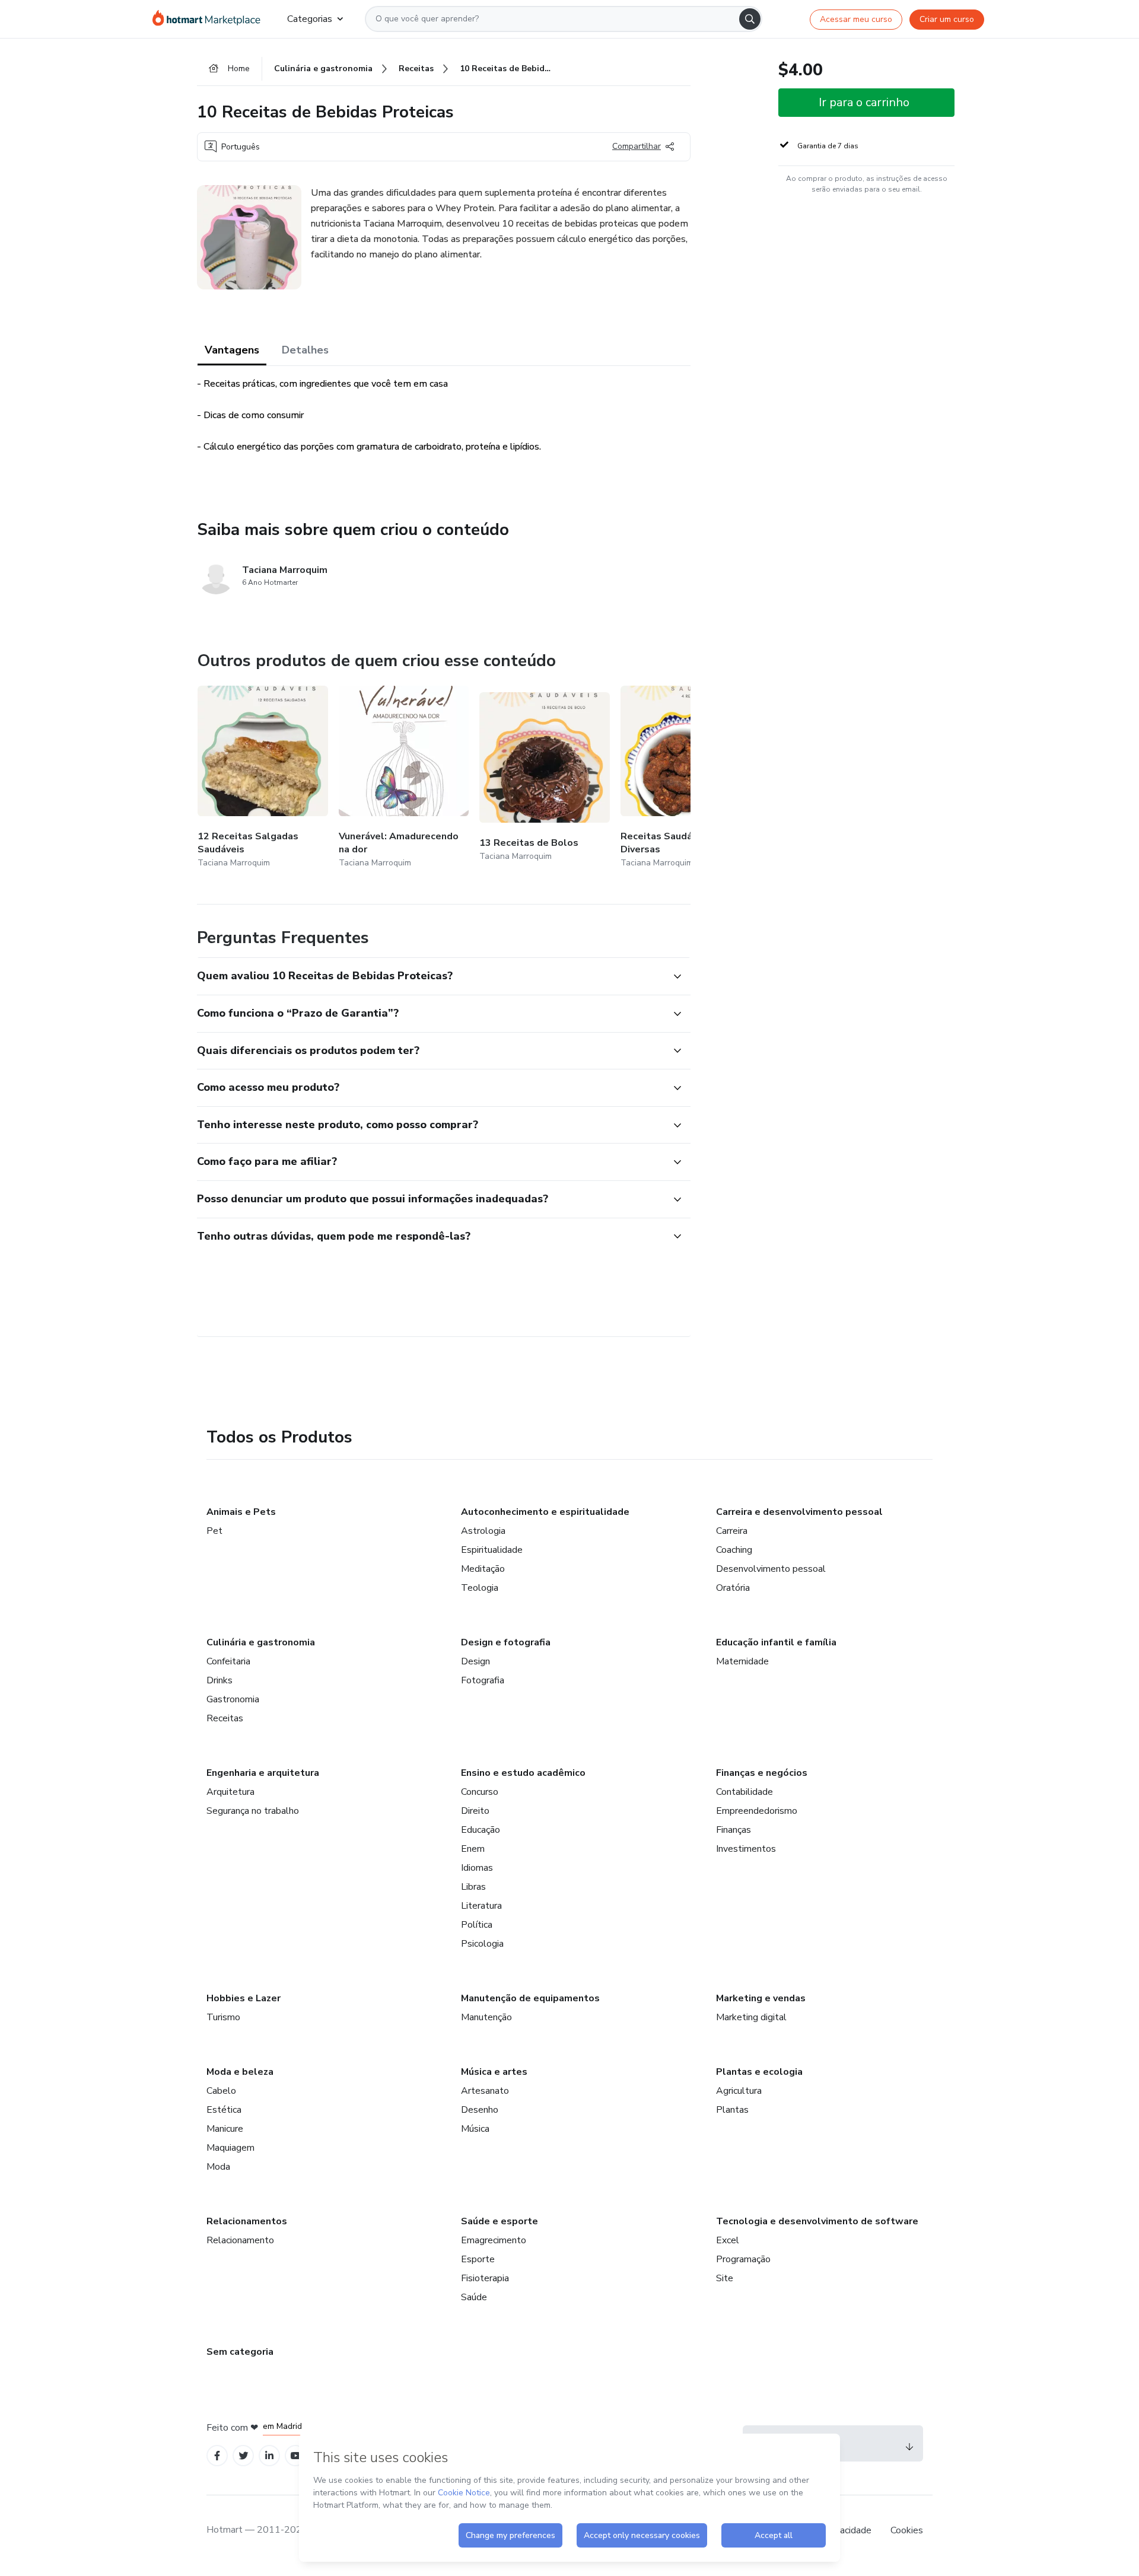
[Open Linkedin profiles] (269, 2456)
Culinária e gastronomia (261, 1642)
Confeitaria (228, 1661)
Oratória (733, 1588)
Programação (743, 2259)
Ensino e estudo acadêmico (523, 1773)
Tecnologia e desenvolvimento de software (817, 2221)
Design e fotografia (506, 1642)
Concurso (480, 1792)
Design (475, 1661)
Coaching (734, 1550)
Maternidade (742, 1661)
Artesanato (485, 2091)
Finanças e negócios (762, 1773)
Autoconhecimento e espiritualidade (545, 1512)
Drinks (219, 1680)
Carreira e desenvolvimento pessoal (799, 1512)
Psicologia (482, 1944)
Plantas (732, 2110)
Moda (218, 2167)
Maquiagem (230, 2148)
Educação (481, 1830)
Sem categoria (240, 2352)
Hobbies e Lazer (244, 1998)
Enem (473, 1849)
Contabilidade (745, 1792)
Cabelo (221, 2091)
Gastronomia (233, 1699)
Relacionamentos (247, 2221)
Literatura (481, 1906)
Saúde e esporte (499, 2221)
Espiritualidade (492, 1550)
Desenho (480, 2110)
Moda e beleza (240, 2072)
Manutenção (486, 2017)
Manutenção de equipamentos (530, 1998)
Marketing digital (751, 2017)
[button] (431, 976)
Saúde (474, 2297)
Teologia (480, 1588)
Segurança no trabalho (253, 1811)
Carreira (732, 1531)
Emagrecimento (494, 2240)
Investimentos (746, 1849)
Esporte (478, 2259)
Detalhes (305, 350)
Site (725, 2278)
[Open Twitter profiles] (244, 2456)
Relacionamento (240, 2240)
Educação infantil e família (776, 1642)
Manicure (225, 2129)
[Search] (750, 19)
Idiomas (477, 1868)
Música (475, 2129)
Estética (224, 2110)
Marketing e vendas (761, 1998)
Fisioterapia (485, 2278)
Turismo (223, 2017)
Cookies (907, 2530)
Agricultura (739, 2091)
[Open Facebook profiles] (217, 2456)
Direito (475, 1811)
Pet (214, 1531)
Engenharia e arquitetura (263, 1773)
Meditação (483, 1569)
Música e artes (494, 2072)
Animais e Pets (241, 1512)
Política (477, 1925)
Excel (728, 2240)
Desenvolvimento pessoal (771, 1569)
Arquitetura (230, 1792)
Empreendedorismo (757, 1811)
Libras (473, 1887)
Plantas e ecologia (759, 2072)
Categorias (310, 19)
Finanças (734, 1830)
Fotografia (483, 1680)
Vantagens (232, 350)
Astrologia (483, 1531)
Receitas (225, 1718)
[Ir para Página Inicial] (210, 19)
